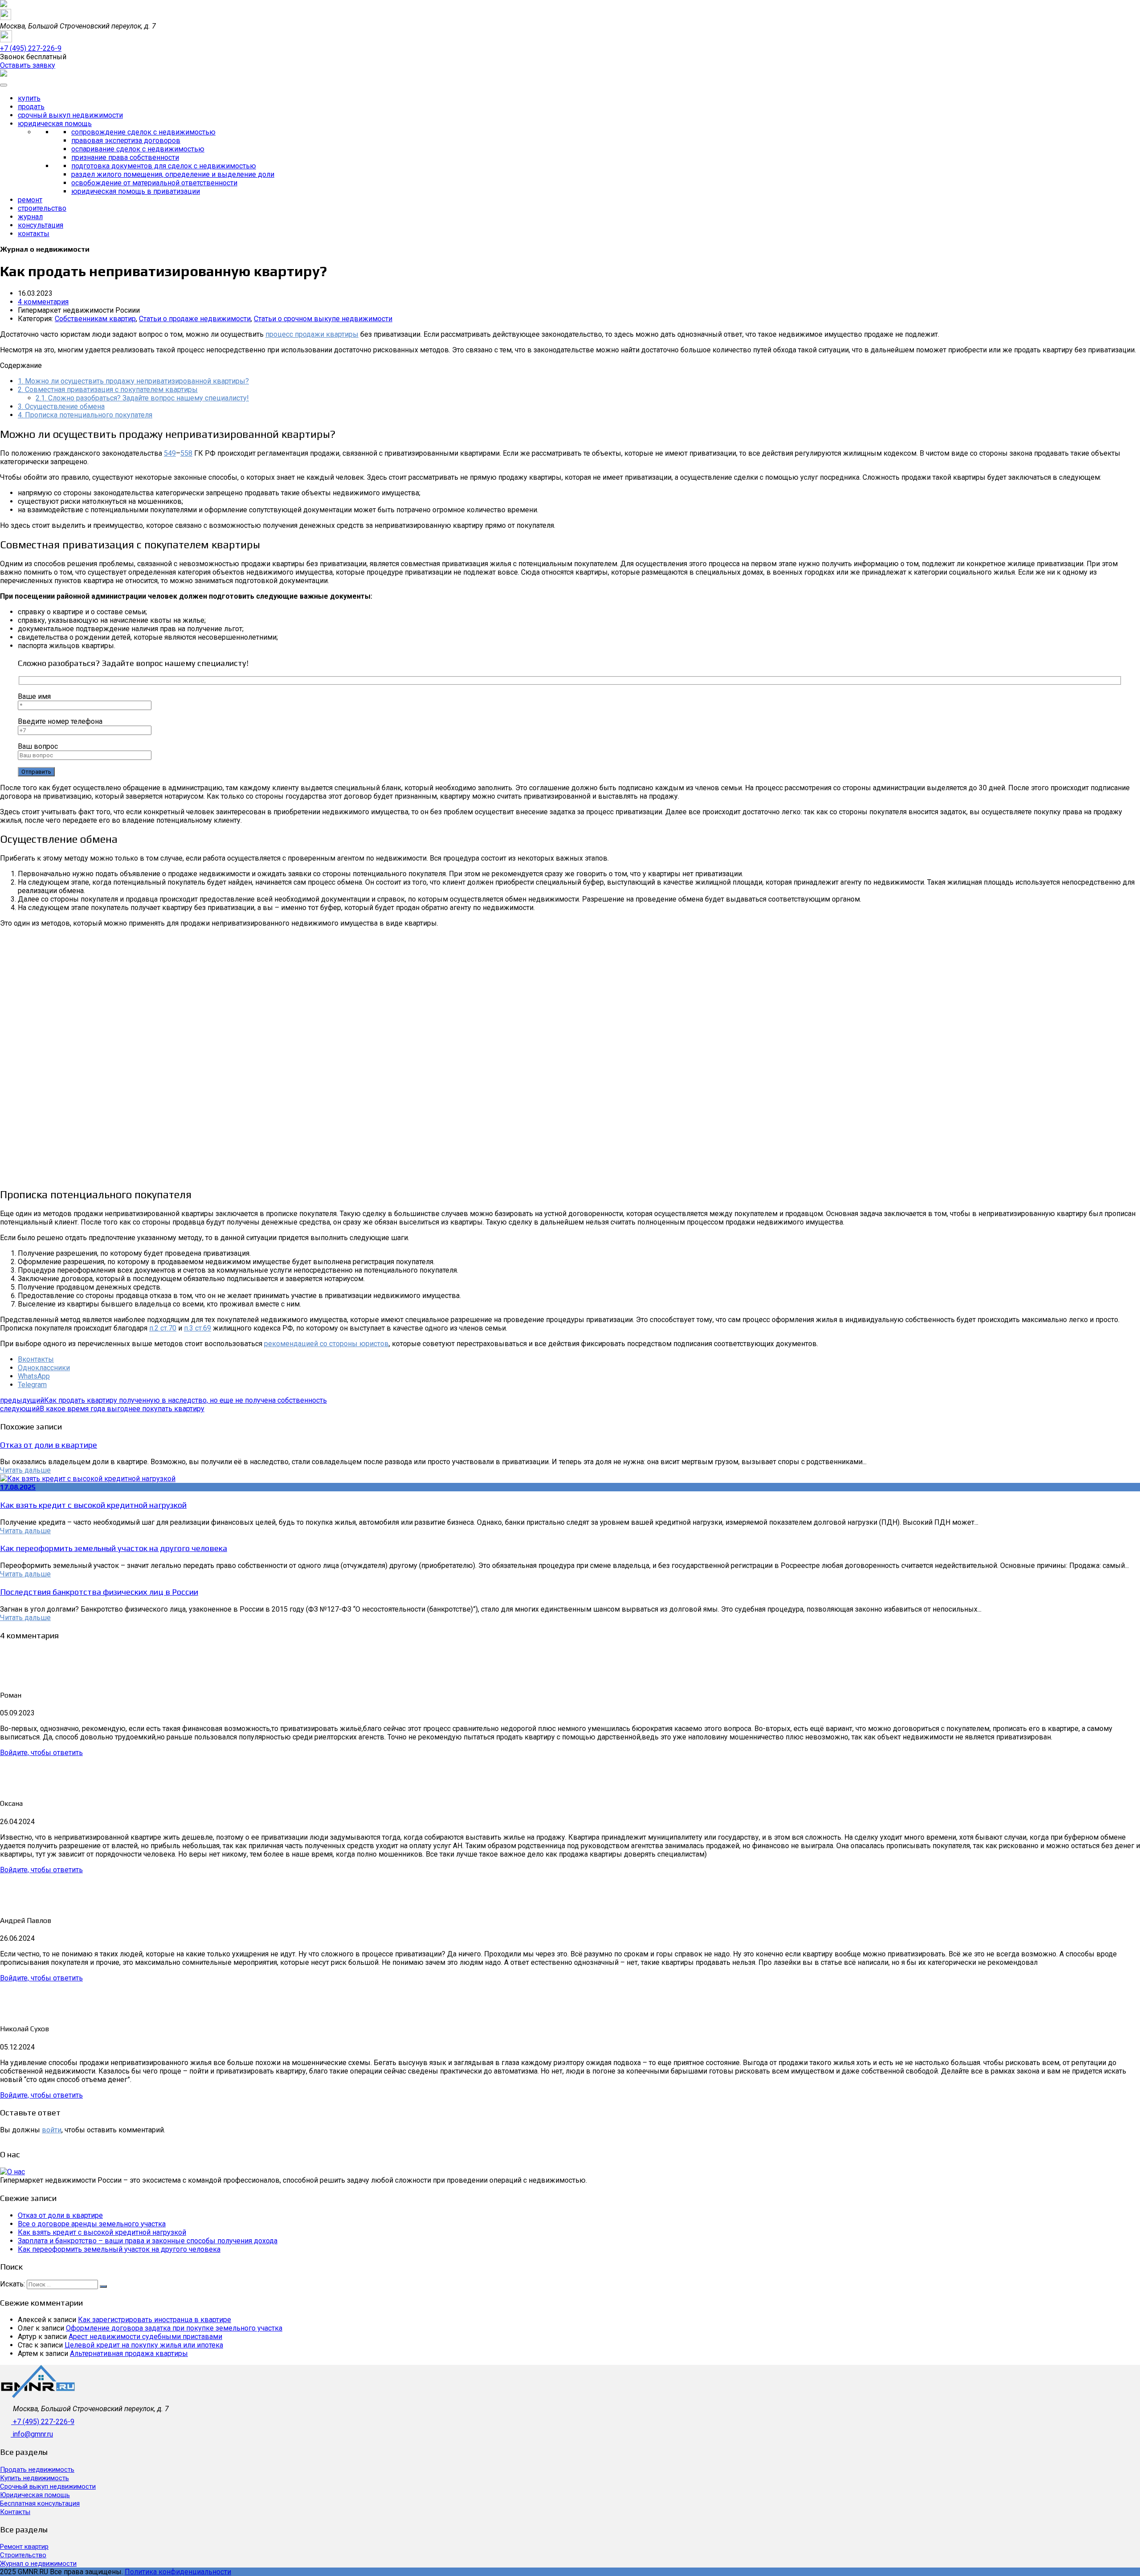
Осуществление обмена (61, 406)
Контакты (34, 234)
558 (186, 453)
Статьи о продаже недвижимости (195, 319)
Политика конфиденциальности (178, 2572)
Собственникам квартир (95, 319)
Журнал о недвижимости (38, 2564)
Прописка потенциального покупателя (85, 415)
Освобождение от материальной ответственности (154, 183)
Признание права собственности (125, 157)
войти (52, 2130)
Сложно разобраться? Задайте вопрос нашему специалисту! (142, 398)
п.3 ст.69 (197, 1328)
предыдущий (163, 1400)
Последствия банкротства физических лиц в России (99, 1592)
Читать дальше (25, 1470)
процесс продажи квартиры (312, 334)
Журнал (30, 217)
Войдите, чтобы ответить (41, 1753)
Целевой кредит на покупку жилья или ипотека (144, 2345)
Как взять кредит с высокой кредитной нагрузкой (93, 1505)
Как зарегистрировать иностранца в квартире (155, 2320)
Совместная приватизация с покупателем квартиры (108, 390)
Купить (29, 98)
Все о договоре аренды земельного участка (92, 2224)
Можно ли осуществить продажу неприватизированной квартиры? (133, 381)
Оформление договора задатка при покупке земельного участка (174, 2328)
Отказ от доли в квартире (49, 1445)
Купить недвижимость (35, 2478)
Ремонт (30, 200)
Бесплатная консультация (40, 2503)
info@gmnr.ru (33, 2434)
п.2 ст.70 (163, 1328)
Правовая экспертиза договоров (126, 141)
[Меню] (4, 85)
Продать (31, 107)
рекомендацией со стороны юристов (326, 1344)
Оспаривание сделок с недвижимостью (138, 149)
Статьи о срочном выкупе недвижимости (323, 319)
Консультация (41, 225)
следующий (102, 1409)
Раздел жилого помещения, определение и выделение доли (173, 174)
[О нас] (12, 2172)
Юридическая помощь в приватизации (136, 191)
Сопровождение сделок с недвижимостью (143, 132)
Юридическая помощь (55, 124)
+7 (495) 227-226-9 (44, 2422)
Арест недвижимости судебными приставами (145, 2337)
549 (170, 453)
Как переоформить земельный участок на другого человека (114, 1548)
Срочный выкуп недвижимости (70, 115)
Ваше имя (34, 696)
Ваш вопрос (38, 746)
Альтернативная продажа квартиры (129, 2354)
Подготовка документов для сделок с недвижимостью (164, 166)
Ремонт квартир (24, 2547)
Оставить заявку (28, 65)
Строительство (42, 208)
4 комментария (43, 302)
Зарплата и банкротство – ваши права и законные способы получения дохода (148, 2241)
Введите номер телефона (60, 721)
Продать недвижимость (37, 2470)
